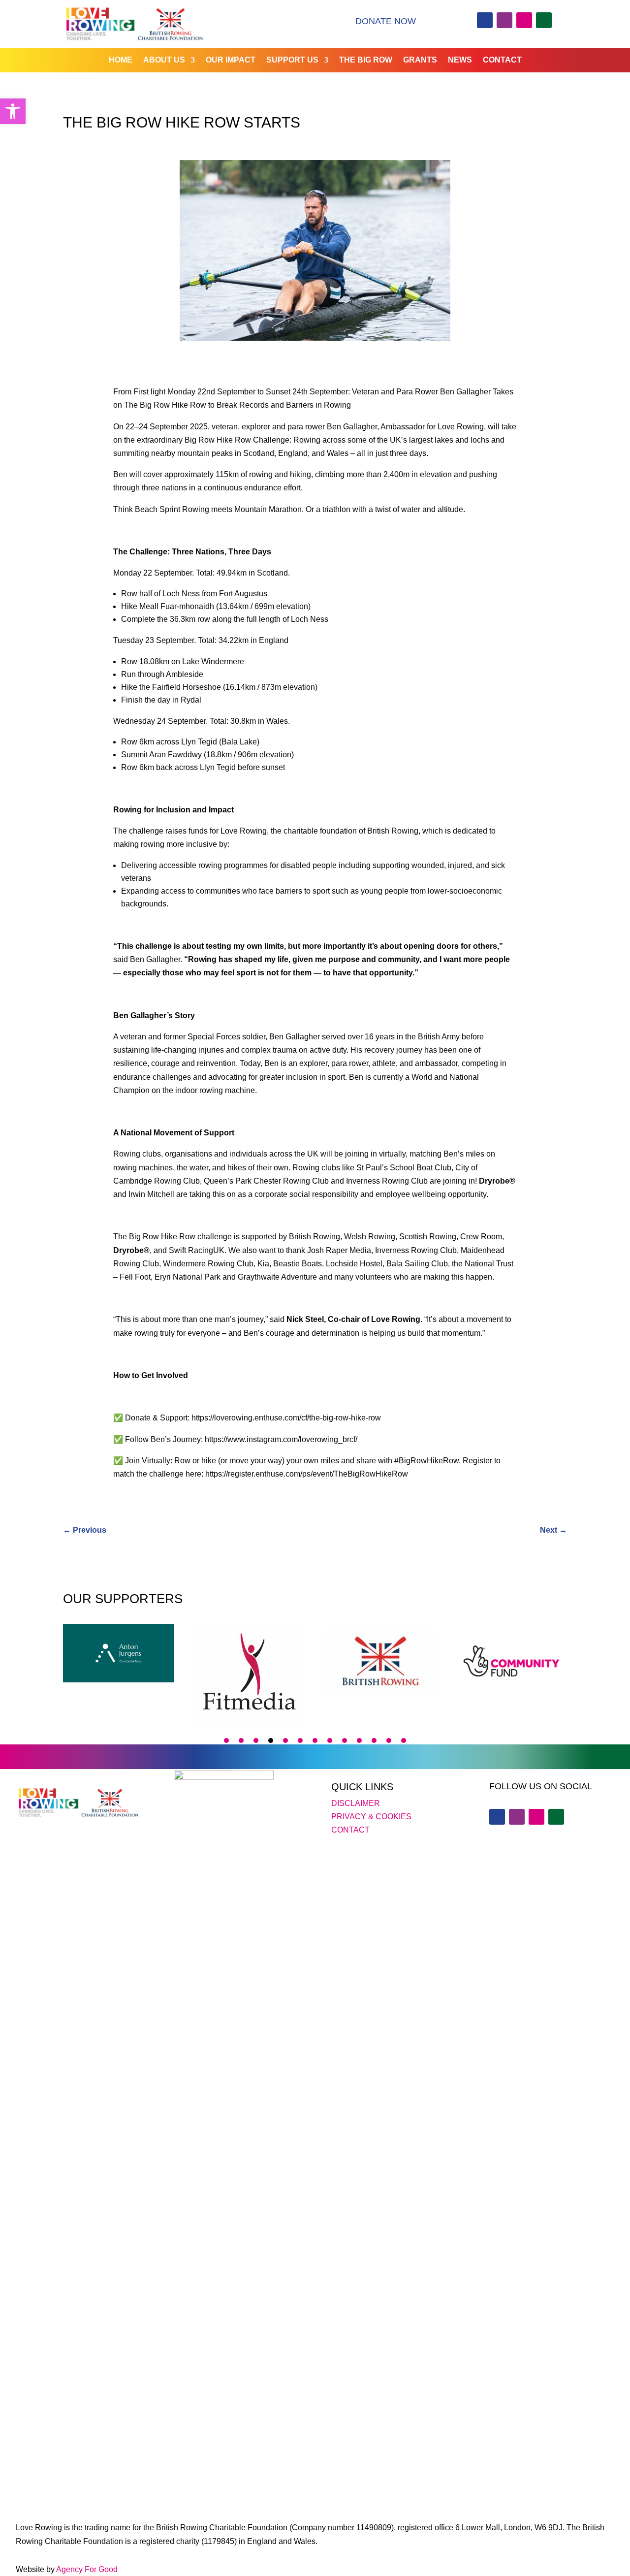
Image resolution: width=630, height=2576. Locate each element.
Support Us (292, 60)
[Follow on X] (504, 20)
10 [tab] (359, 1740)
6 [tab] (300, 1740)
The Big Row (366, 60)
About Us (164, 60)
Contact (502, 60)
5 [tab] (285, 1740)
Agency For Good (87, 2569)
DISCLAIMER (356, 1803)
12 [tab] (389, 1740)
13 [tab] (404, 1740)
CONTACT (350, 1830)
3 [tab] (256, 1740)
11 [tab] (374, 1740)
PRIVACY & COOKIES (371, 1817)
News (460, 60)
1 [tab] (226, 1740)
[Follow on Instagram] (524, 20)
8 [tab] (330, 1740)
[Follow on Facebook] (485, 20)
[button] (13, 111)
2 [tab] (241, 1740)
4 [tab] (271, 1740)
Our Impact (231, 60)
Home (121, 60)
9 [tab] (345, 1740)
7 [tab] (315, 1740)
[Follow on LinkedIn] (544, 20)
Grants (420, 60)
